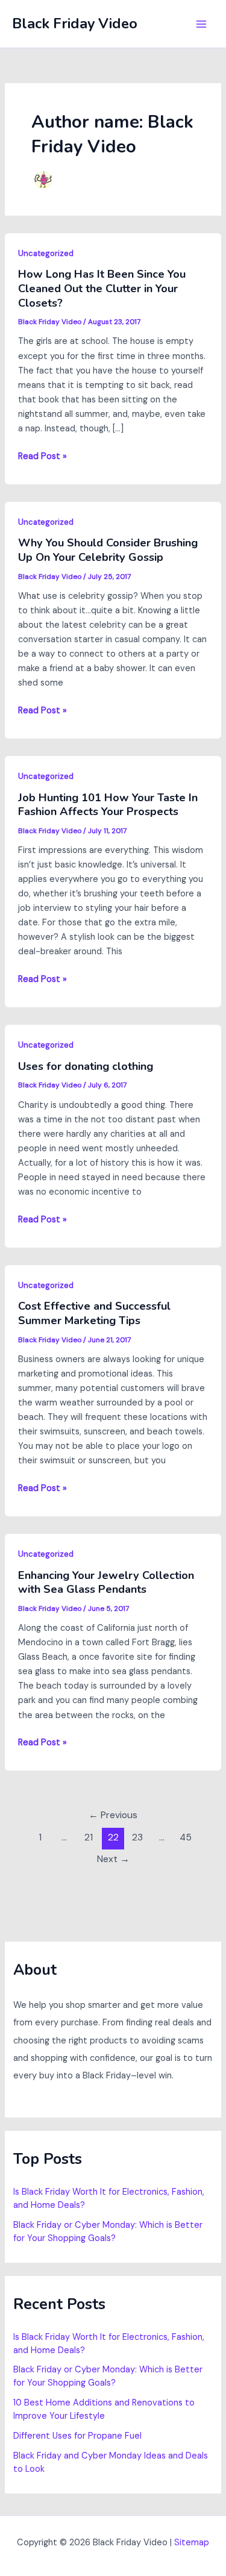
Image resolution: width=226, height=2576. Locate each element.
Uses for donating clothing (86, 1066)
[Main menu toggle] (201, 24)
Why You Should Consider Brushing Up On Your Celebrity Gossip (108, 550)
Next (113, 1859)
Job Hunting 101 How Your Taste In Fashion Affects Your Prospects (108, 805)
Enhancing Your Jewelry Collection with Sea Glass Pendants (106, 1583)
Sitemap (192, 2543)
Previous (113, 1815)
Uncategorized (46, 253)
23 (137, 1837)
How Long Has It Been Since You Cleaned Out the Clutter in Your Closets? (102, 288)
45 (186, 1837)
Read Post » (42, 457)
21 (89, 1837)
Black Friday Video (75, 23)
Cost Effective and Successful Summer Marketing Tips (94, 1313)
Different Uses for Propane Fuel (77, 2436)
